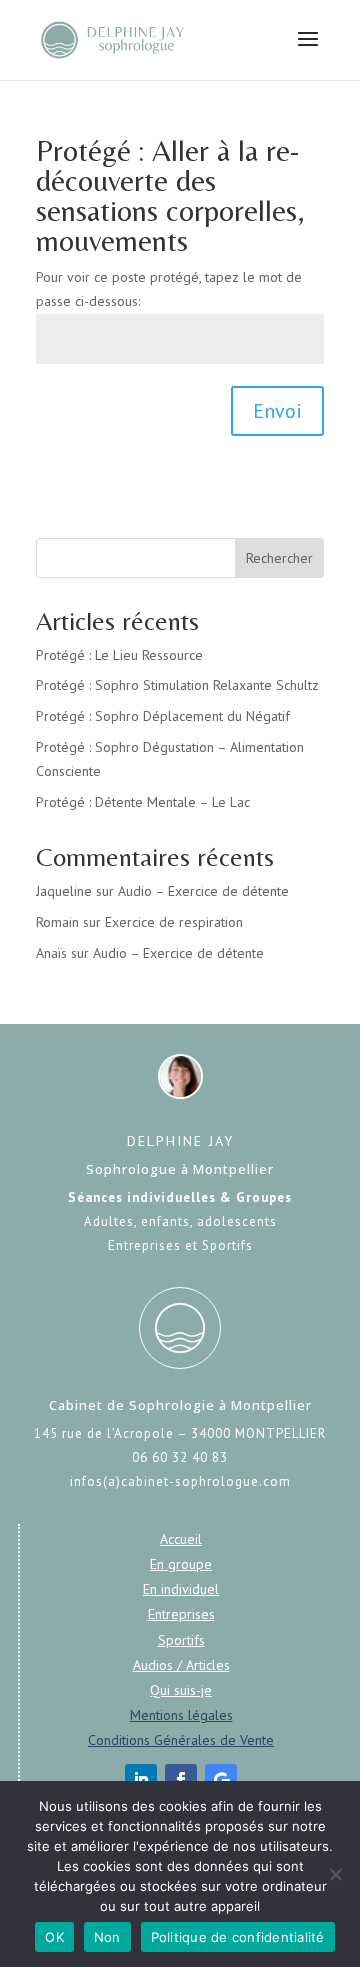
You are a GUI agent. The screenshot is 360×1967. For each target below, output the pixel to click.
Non (107, 1937)
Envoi (277, 411)
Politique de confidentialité (238, 1937)
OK (54, 1937)
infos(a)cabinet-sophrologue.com (180, 1481)
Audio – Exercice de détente (203, 891)
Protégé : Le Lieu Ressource (119, 655)
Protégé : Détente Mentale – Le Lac (143, 802)
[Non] (335, 1874)
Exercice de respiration (174, 922)
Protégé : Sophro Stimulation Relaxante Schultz (177, 685)
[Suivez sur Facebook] (181, 1780)
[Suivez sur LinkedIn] (141, 1780)
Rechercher (279, 558)
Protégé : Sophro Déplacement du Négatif (163, 716)
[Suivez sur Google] (221, 1780)
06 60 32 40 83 (180, 1457)
